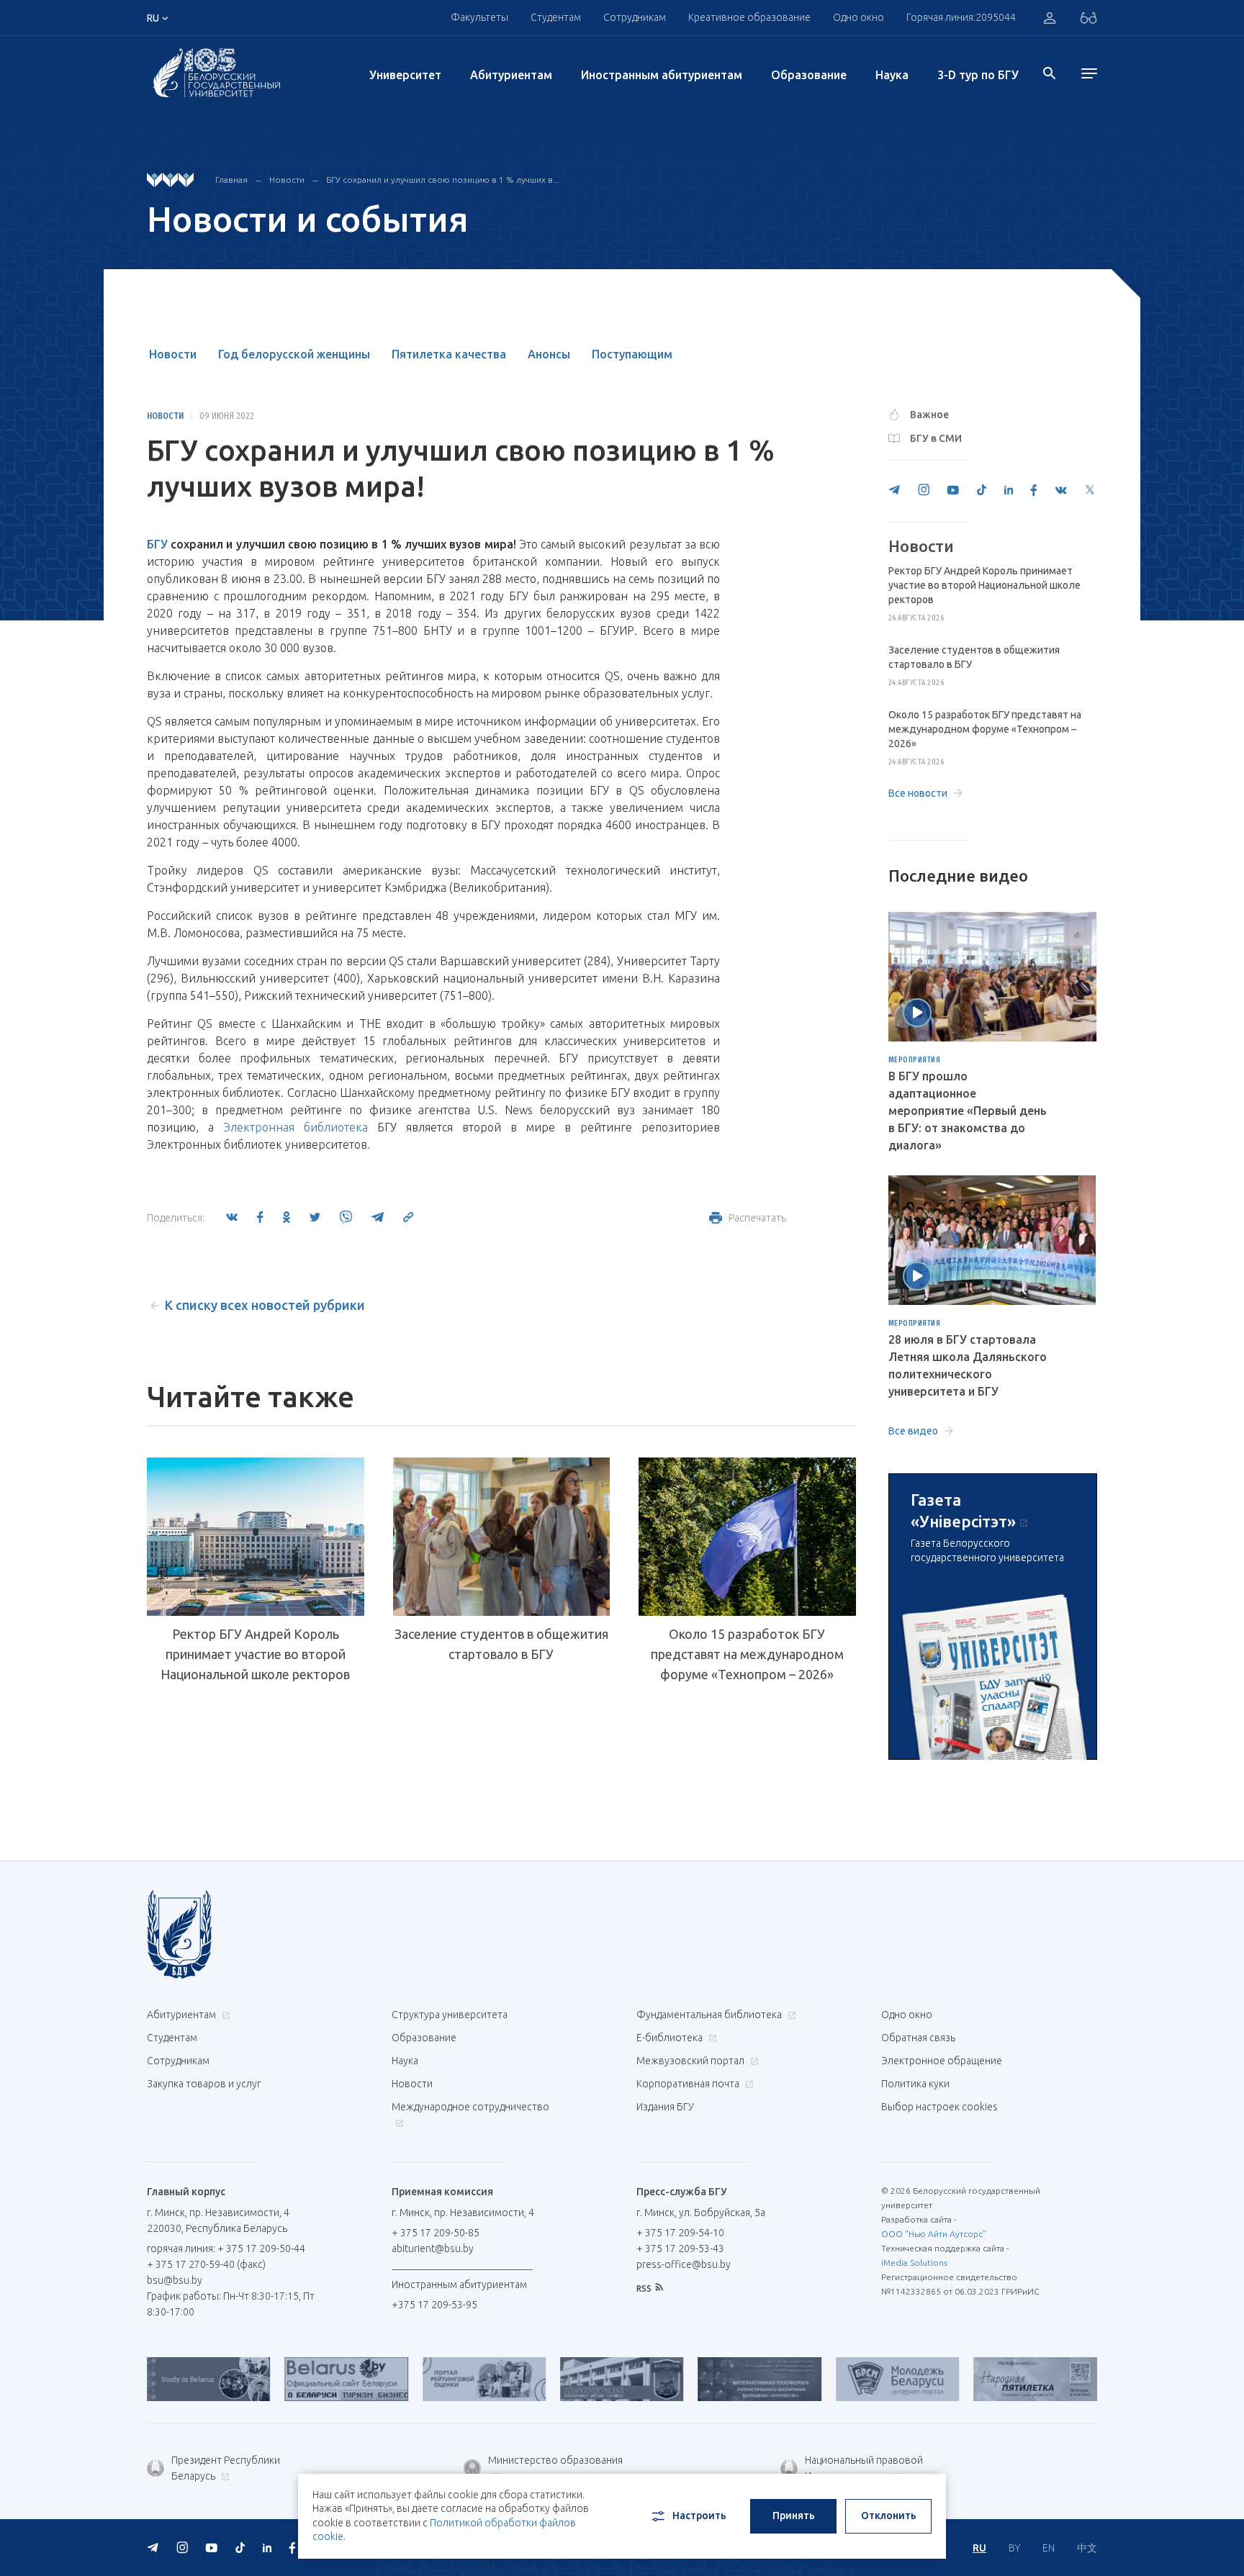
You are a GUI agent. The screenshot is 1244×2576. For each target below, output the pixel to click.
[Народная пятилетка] (979, 2379)
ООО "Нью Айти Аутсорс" (934, 2234)
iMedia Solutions (914, 2263)
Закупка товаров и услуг (204, 2084)
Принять (794, 2516)
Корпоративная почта (689, 2084)
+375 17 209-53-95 (434, 2305)
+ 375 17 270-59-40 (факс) (206, 2264)
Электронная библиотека (296, 1127)
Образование (809, 75)
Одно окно (858, 17)
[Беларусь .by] (290, 2379)
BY (1014, 2548)
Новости (287, 180)
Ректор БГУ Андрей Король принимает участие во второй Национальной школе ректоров (255, 1654)
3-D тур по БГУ (978, 75)
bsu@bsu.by (175, 2280)
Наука (892, 75)
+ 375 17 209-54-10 (680, 2233)
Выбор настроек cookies (939, 2107)
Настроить (699, 2516)
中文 (1087, 2548)
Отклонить (889, 2516)
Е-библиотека (671, 2038)
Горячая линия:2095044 (961, 17)
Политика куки (915, 2084)
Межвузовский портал (691, 2061)
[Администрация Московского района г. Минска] (565, 2379)
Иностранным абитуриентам (662, 75)
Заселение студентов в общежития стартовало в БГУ (501, 1644)
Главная (231, 180)
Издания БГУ (665, 2107)
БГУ (157, 544)
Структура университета (450, 2015)
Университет (405, 75)
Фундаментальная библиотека (710, 2015)
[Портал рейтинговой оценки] (428, 2379)
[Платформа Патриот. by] (703, 2379)
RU (979, 2548)
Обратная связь (918, 2038)
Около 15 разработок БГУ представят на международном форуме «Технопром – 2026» (747, 1654)
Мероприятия (915, 1060)
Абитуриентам (511, 75)
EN (1049, 2548)
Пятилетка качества (449, 354)
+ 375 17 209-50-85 (436, 2233)
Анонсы (549, 354)
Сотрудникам (178, 2061)
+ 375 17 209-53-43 (680, 2249)
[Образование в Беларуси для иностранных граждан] (152, 2379)
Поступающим (632, 354)
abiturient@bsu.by (433, 2249)
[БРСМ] (841, 2379)
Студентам (172, 2038)
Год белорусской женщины (294, 354)
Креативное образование (749, 17)
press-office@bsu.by (684, 2264)
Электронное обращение (942, 2061)
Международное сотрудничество (470, 2107)
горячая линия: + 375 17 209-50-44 (226, 2249)
